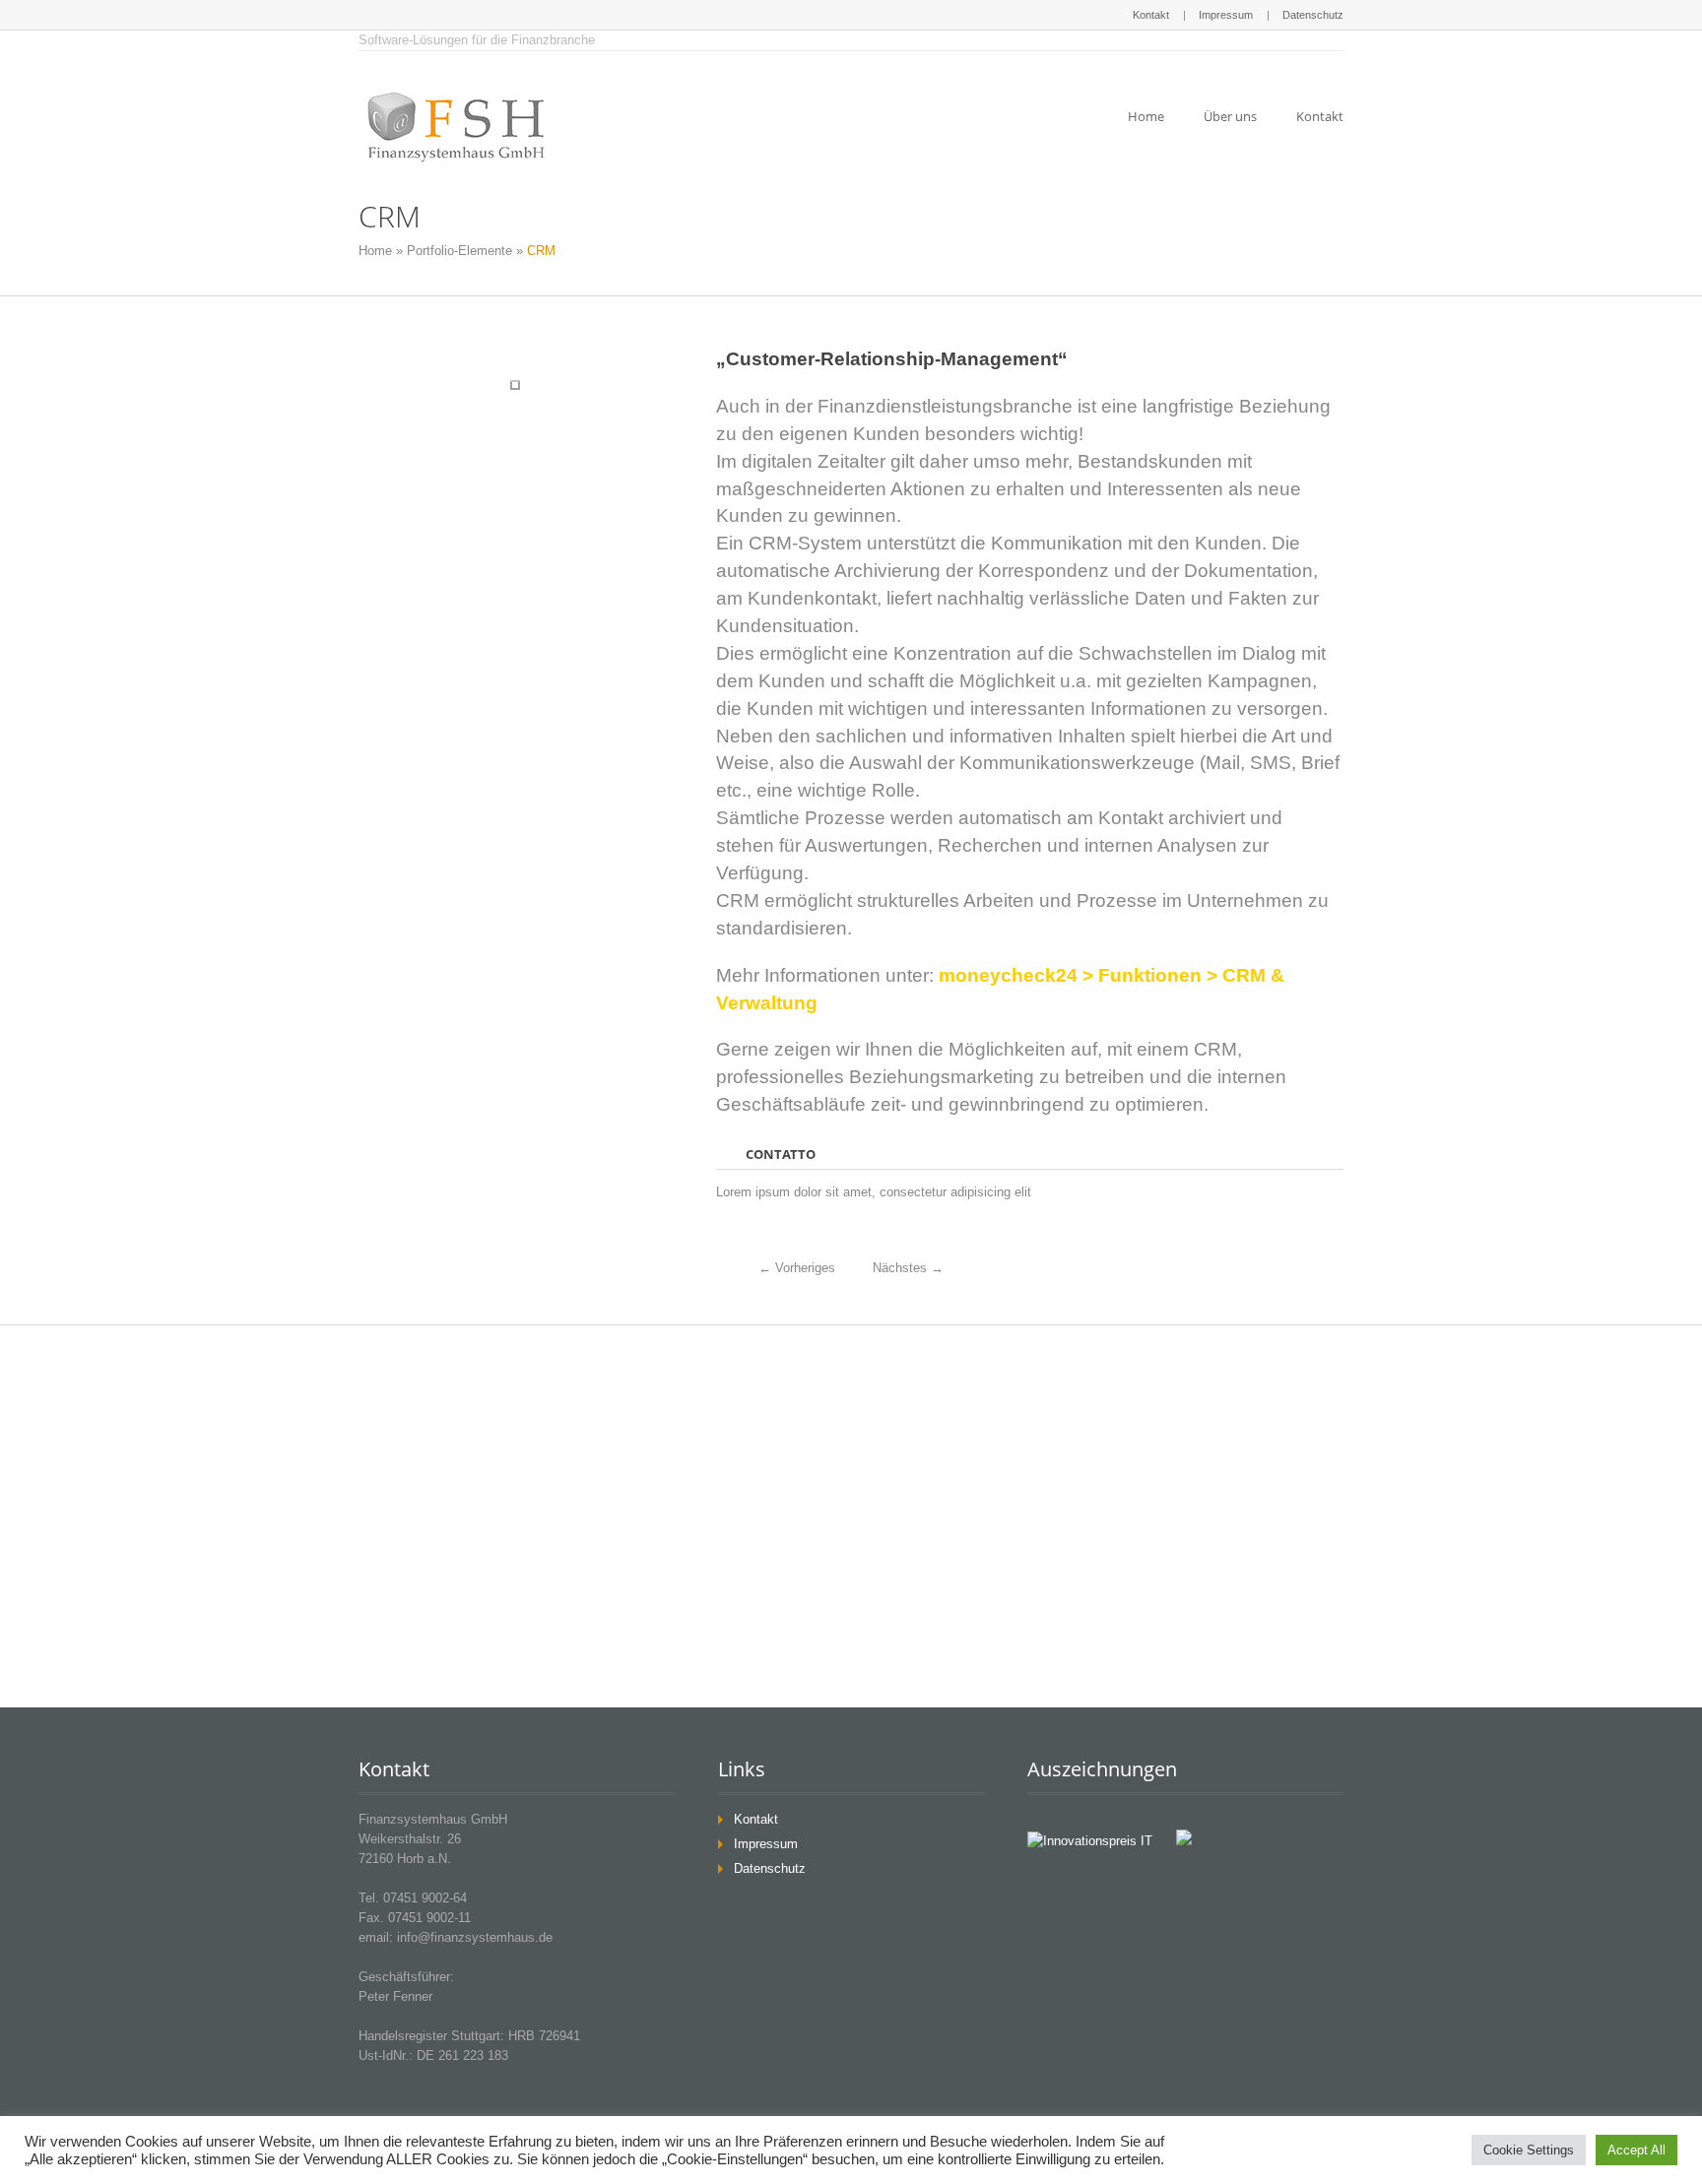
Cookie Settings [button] (1529, 2150)
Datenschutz (1313, 15)
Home (1146, 116)
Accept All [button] (1637, 2150)
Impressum (1226, 15)
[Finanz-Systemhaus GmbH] (457, 127)
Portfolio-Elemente (459, 251)
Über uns (1230, 116)
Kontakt (1151, 15)
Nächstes (908, 1268)
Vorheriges (797, 1268)
